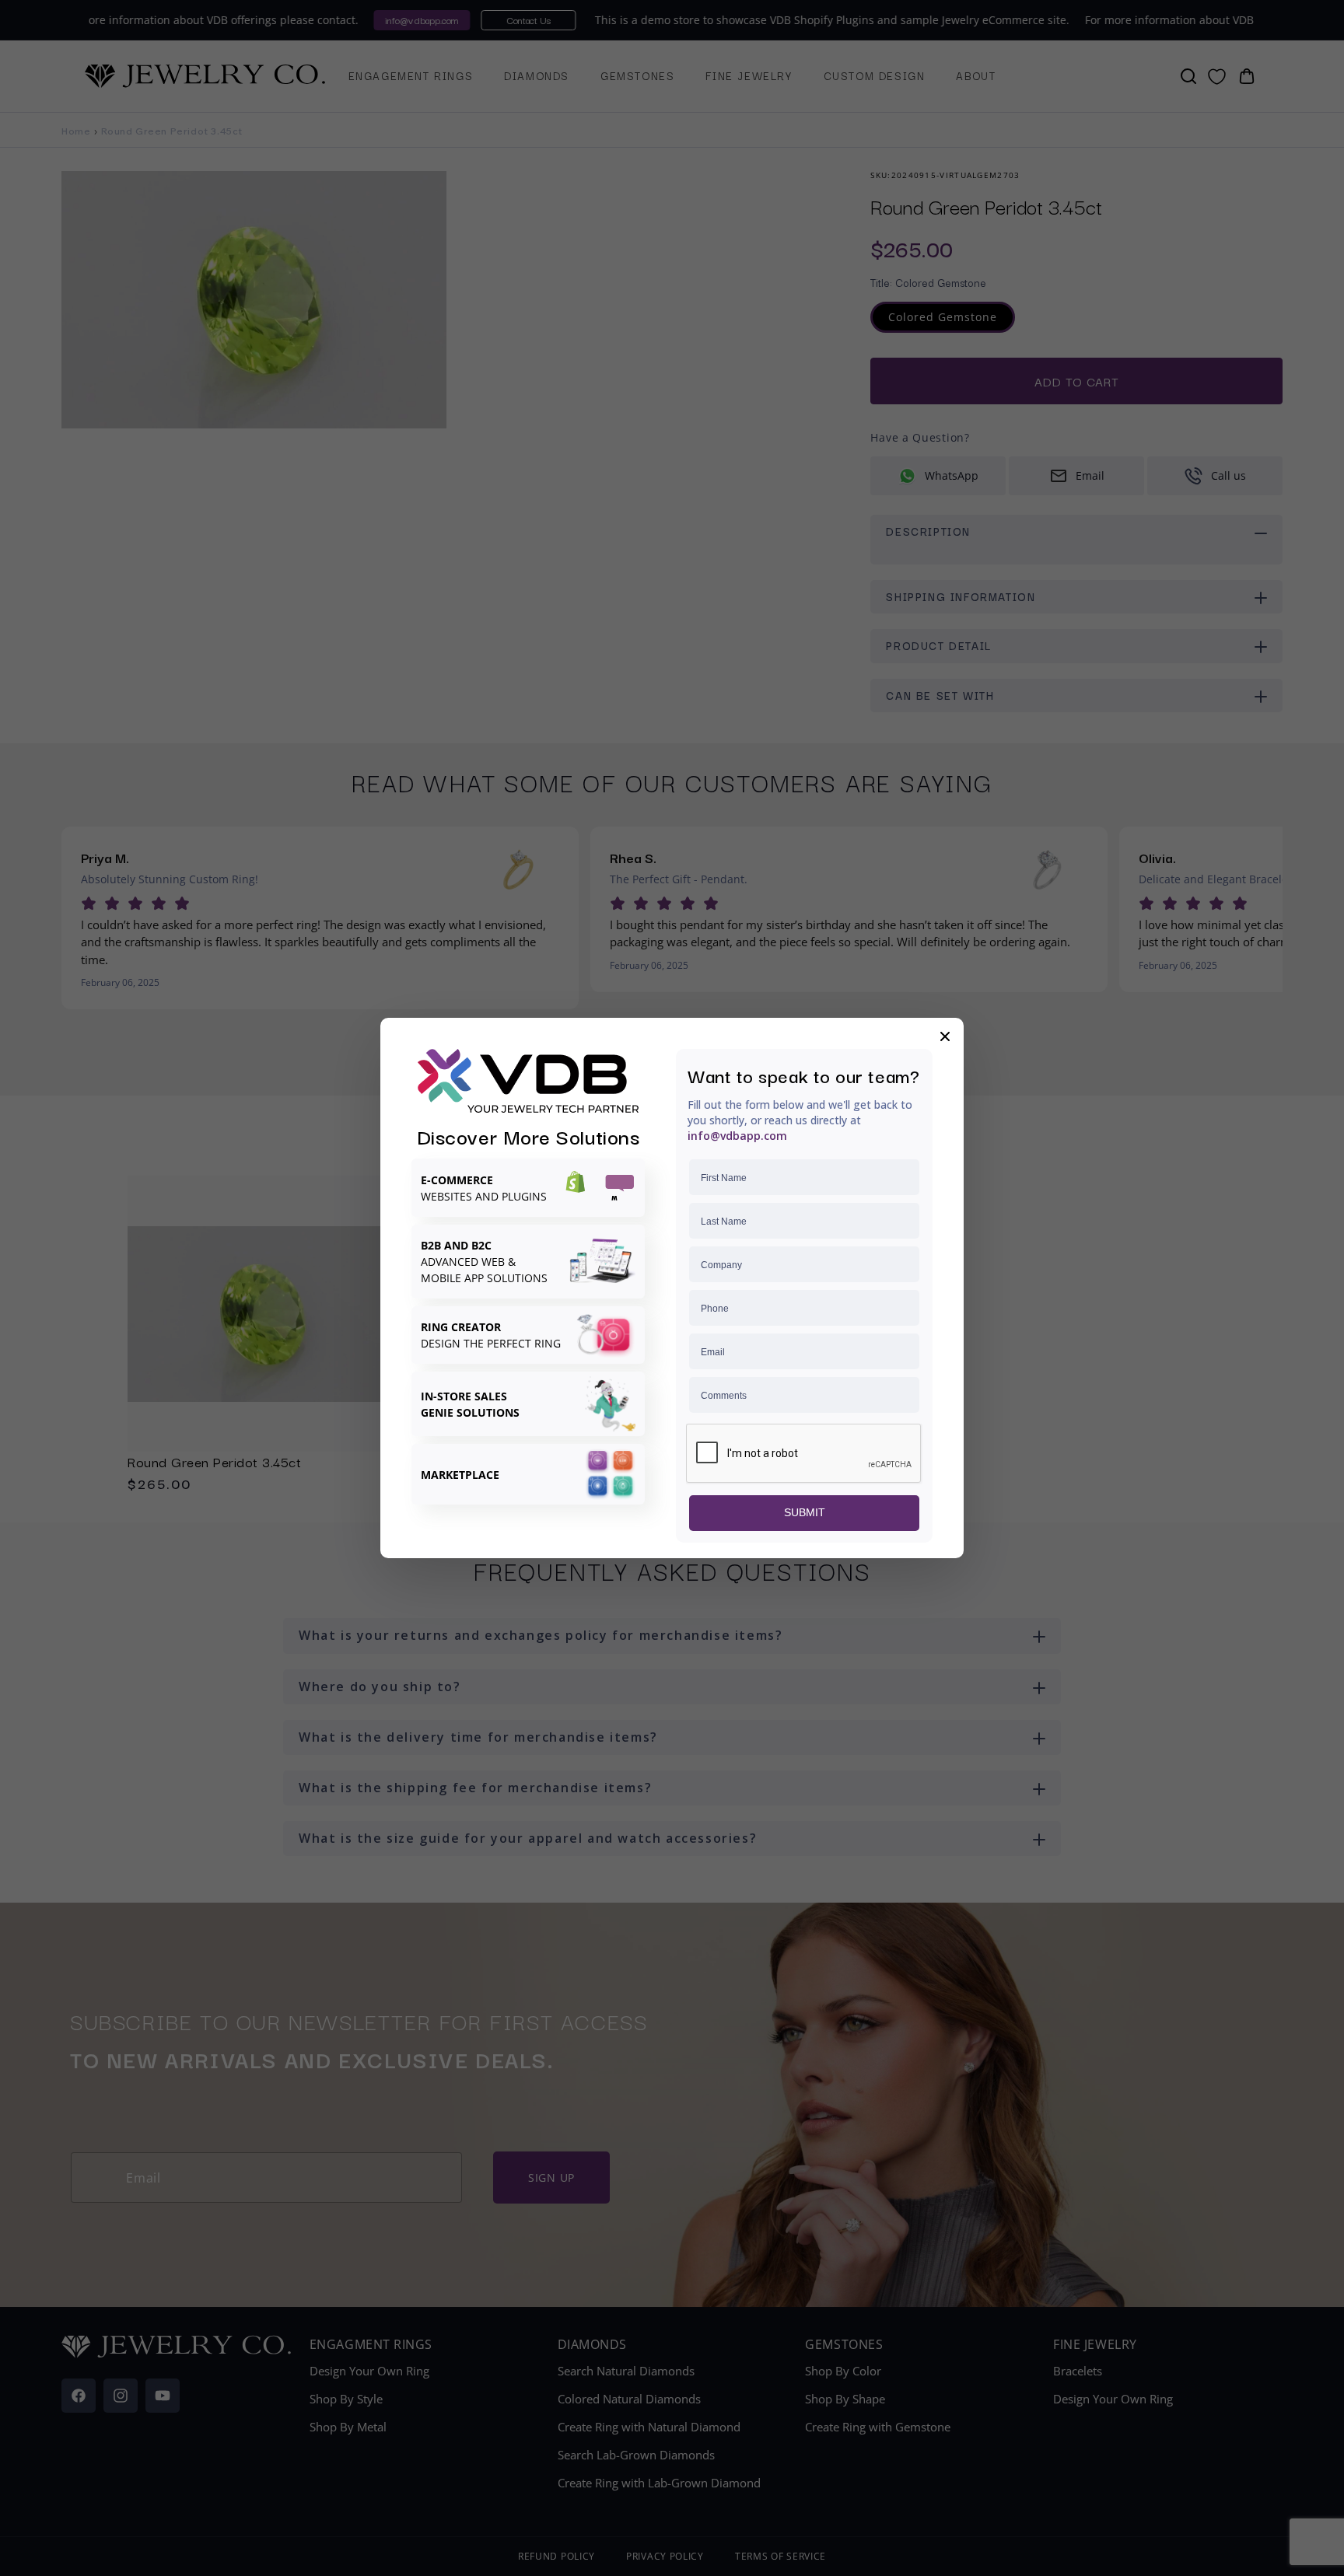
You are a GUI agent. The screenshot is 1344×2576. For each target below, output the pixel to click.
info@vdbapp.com (737, 1136)
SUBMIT (805, 1512)
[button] (945, 1036)
